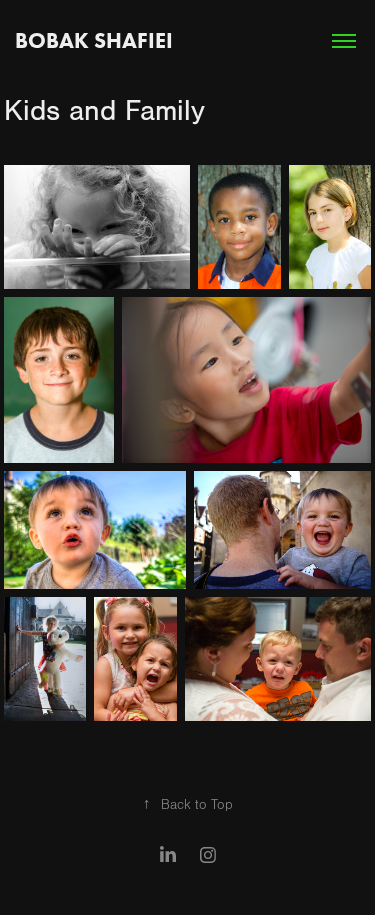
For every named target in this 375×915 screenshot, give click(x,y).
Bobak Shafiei (94, 40)
